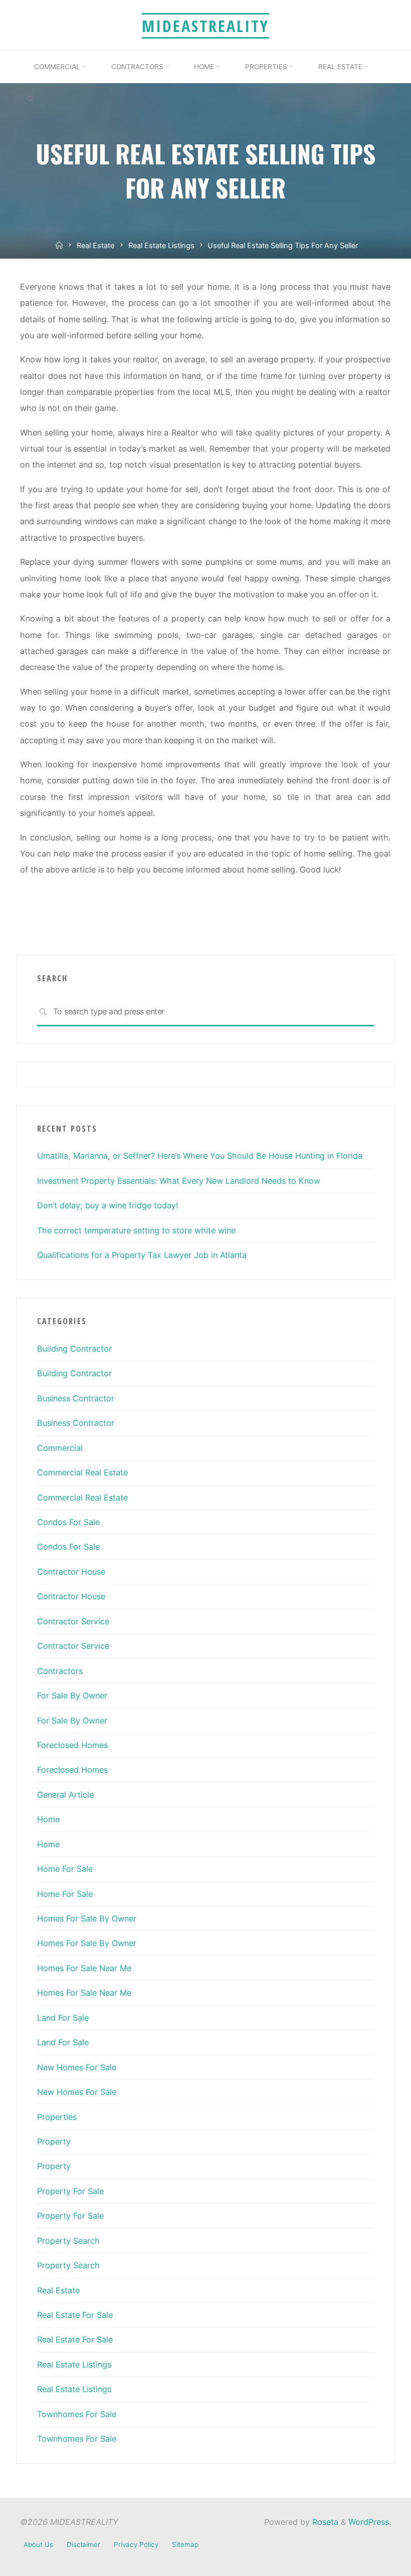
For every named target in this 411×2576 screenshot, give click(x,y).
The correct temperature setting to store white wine (136, 1230)
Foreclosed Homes (72, 1745)
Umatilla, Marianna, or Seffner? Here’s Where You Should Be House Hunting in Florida (200, 1156)
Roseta (324, 2522)
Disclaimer (83, 2544)
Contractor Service (73, 1621)
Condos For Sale (68, 1522)
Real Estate (95, 246)
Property (54, 2141)
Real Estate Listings (161, 246)
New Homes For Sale (77, 2067)
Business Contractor (76, 1398)
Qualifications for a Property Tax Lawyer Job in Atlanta (142, 1255)
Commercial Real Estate (82, 1472)
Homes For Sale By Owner (87, 1918)
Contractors (60, 1671)
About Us (38, 2544)
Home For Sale (65, 1869)
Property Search (68, 2241)
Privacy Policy (136, 2544)
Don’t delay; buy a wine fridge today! (108, 1205)
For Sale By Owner (72, 1695)
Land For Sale (63, 2018)
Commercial (60, 1448)
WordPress (369, 2522)
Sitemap (185, 2544)
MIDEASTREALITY (205, 26)
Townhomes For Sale (77, 2414)
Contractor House (71, 1572)
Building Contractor (74, 1349)
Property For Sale (70, 2191)
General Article (65, 1795)
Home (48, 1819)
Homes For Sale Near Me (84, 1968)
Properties (57, 2117)
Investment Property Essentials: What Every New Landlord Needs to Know (179, 1181)
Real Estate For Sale (75, 2315)
